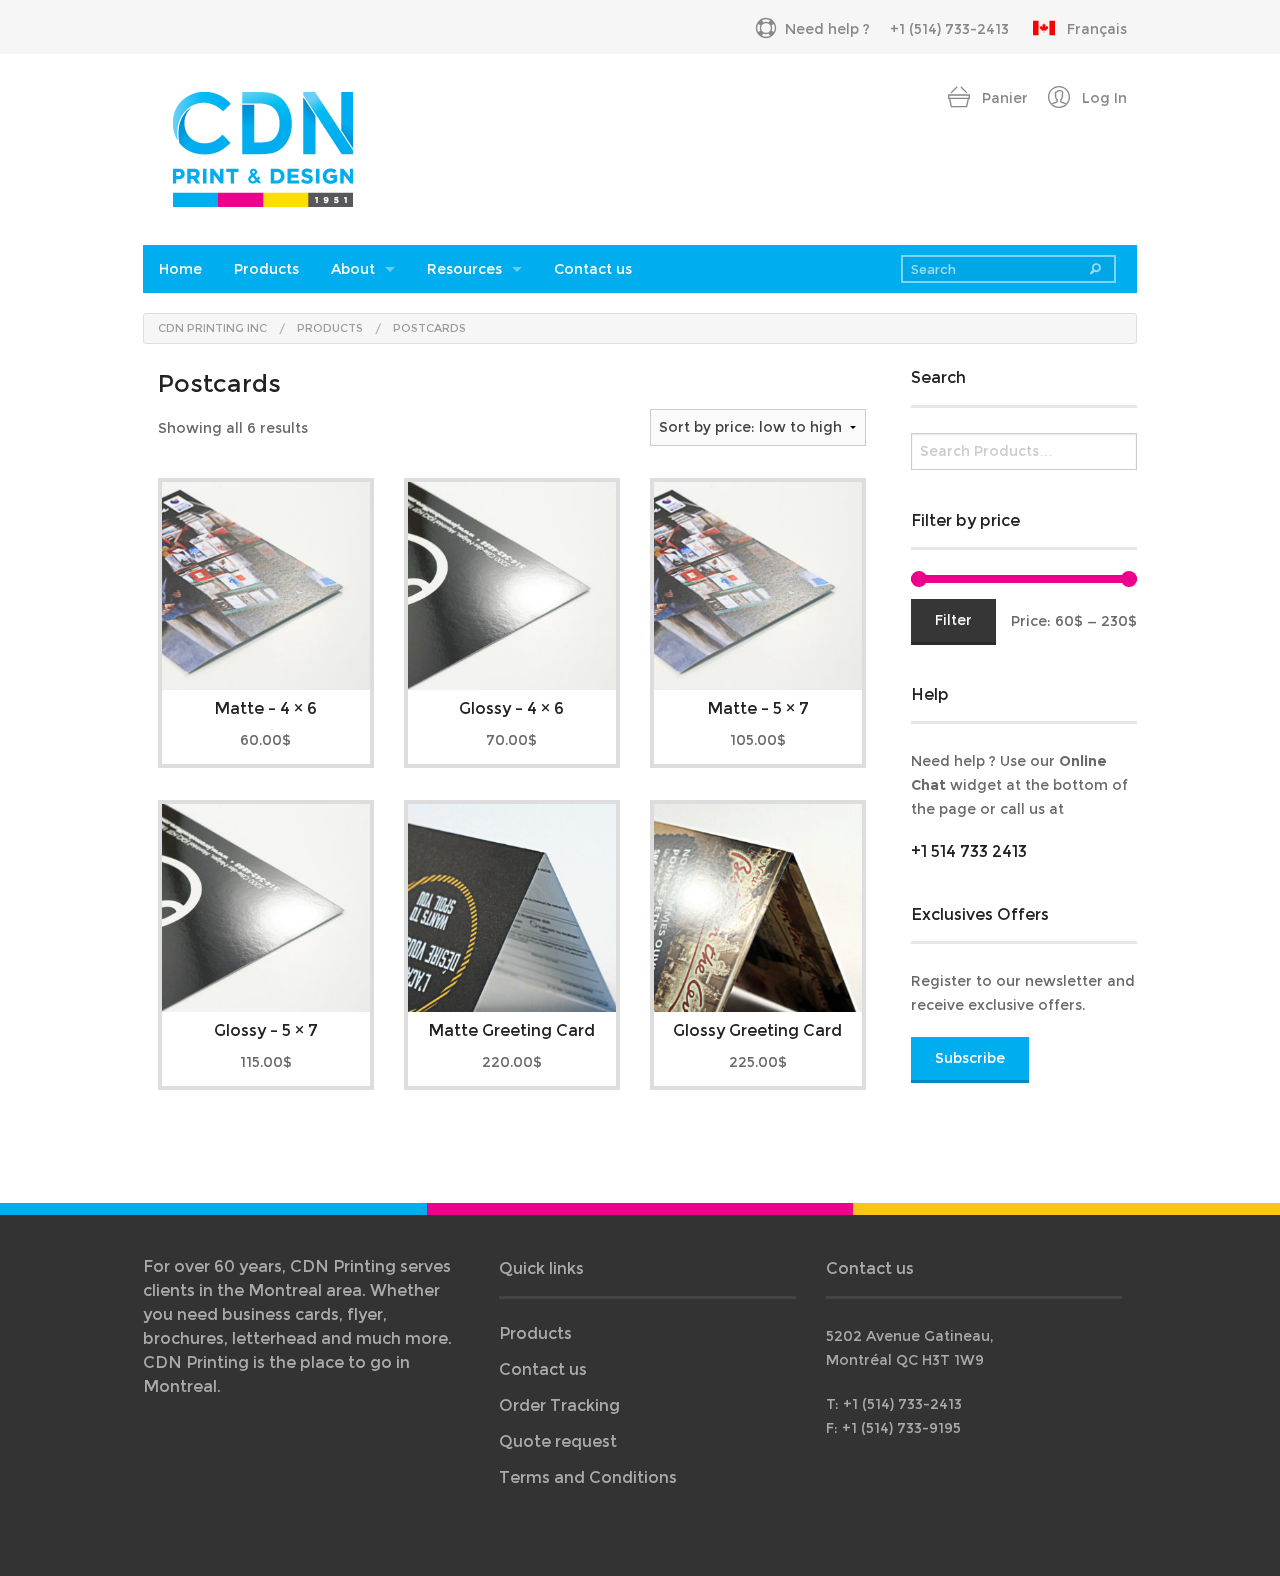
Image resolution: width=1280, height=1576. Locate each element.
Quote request (558, 1441)
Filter (953, 620)
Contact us (593, 269)
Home (180, 269)
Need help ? (827, 29)
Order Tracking (559, 1405)
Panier (1003, 98)
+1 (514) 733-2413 (949, 29)
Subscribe (970, 1058)
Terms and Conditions (588, 1477)
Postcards (429, 328)
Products (266, 269)
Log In (1102, 98)
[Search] (1095, 269)
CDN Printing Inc (212, 328)
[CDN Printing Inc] (263, 147)
